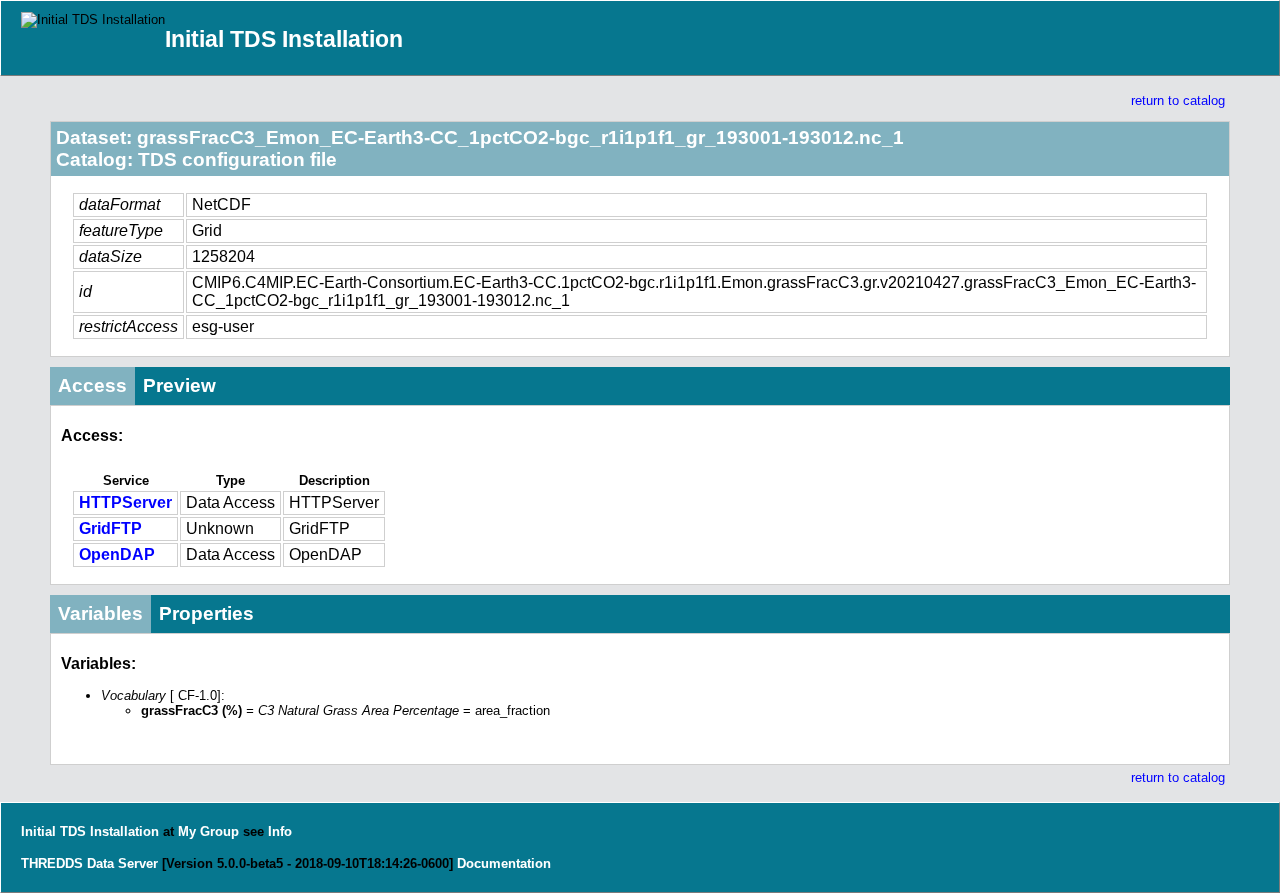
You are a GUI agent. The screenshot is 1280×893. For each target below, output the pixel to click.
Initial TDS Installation (284, 39)
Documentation (504, 863)
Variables (100, 613)
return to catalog (1178, 100)
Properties (206, 613)
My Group (208, 831)
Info (280, 831)
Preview (179, 385)
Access (92, 385)
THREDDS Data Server (89, 863)
